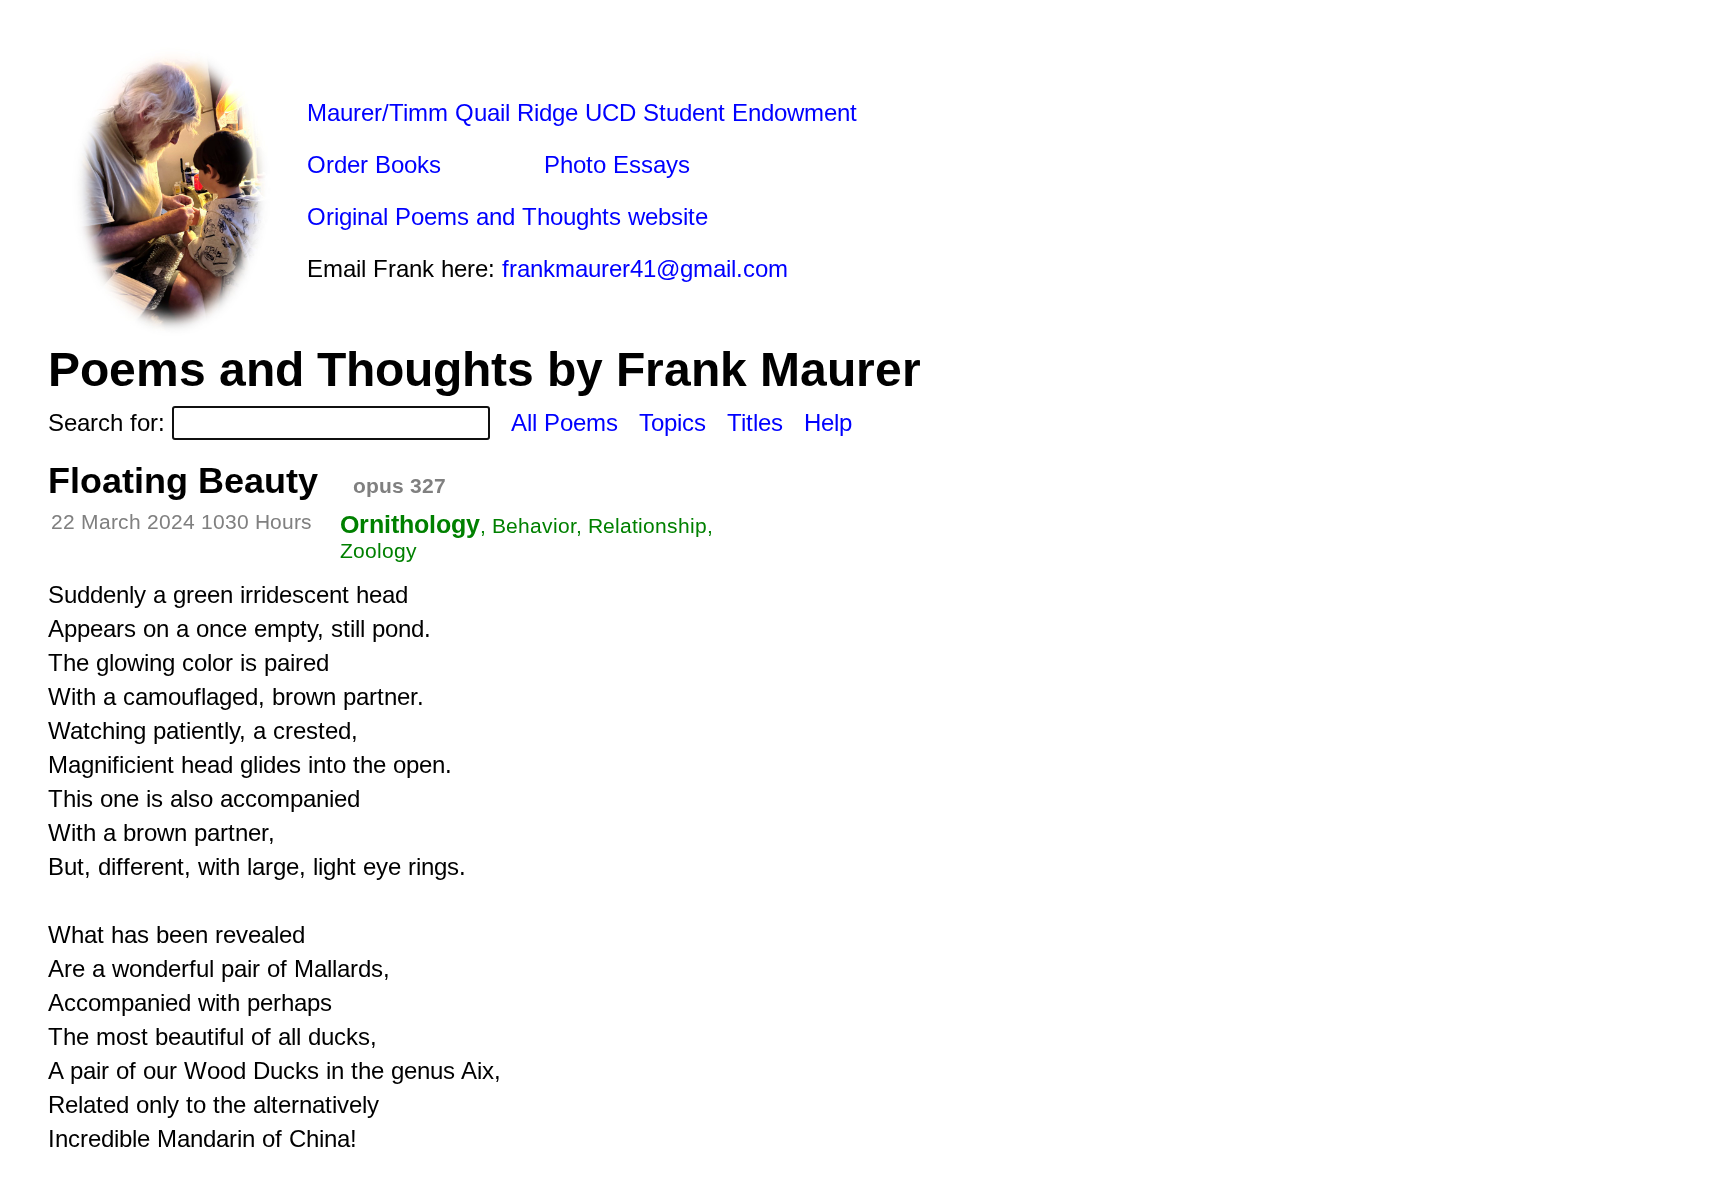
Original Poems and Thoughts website (507, 216)
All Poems (564, 422)
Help (828, 422)
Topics (672, 422)
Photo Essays (617, 164)
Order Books (374, 164)
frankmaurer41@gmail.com (645, 268)
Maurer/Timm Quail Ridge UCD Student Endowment (582, 112)
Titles (755, 422)
